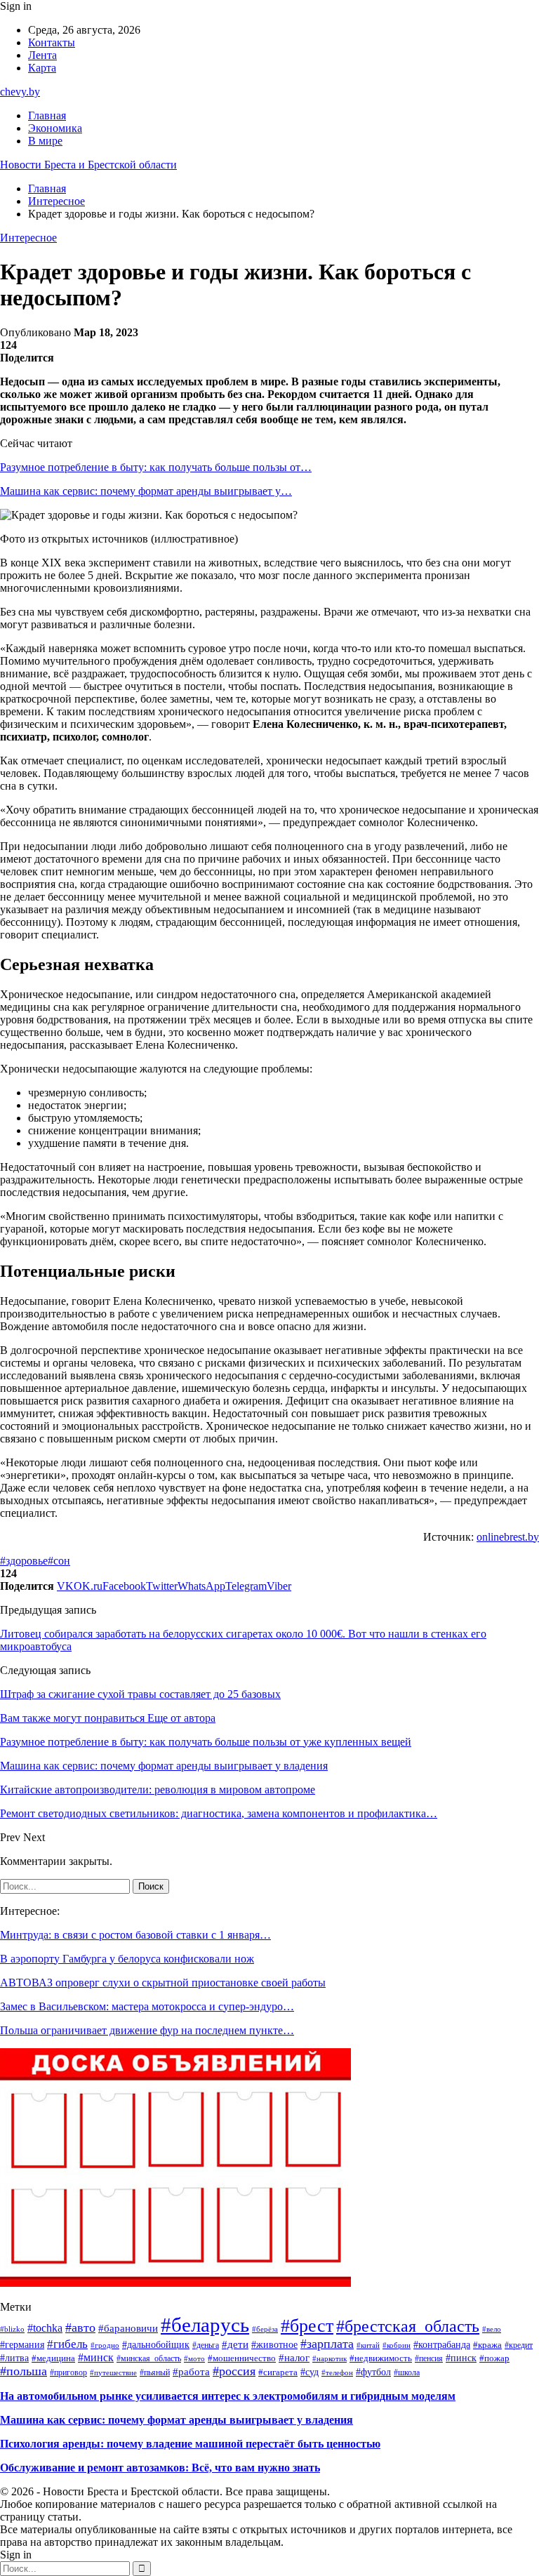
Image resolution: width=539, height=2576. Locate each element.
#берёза (265, 2329)
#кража (487, 2345)
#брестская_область (408, 2326)
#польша (24, 2371)
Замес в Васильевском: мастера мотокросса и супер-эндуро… (147, 2006)
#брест (307, 2326)
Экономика (55, 128)
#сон (59, 1561)
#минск (96, 2357)
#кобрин (397, 2345)
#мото (194, 2359)
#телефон (337, 2372)
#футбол (373, 2372)
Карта (42, 68)
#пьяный (155, 2372)
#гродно (105, 2345)
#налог (294, 2358)
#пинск (461, 2358)
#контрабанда (442, 2345)
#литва (14, 2358)
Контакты (52, 42)
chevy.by (20, 92)
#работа (191, 2371)
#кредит (519, 2345)
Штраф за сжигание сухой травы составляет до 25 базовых (140, 1694)
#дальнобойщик (156, 2345)
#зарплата (327, 2344)
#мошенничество (242, 2358)
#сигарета (278, 2372)
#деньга (206, 2345)
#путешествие (113, 2372)
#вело (492, 2329)
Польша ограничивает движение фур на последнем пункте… (147, 2030)
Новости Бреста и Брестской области (88, 165)
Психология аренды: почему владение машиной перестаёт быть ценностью (190, 2444)
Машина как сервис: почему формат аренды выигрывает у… (146, 491)
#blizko (12, 2329)
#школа (407, 2373)
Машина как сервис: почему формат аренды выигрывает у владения (177, 2420)
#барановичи (128, 2328)
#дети (235, 2344)
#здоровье (24, 1561)
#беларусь (205, 2325)
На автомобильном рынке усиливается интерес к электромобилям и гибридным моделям (228, 2396)
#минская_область (149, 2358)
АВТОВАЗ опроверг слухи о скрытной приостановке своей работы (163, 1983)
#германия (22, 2344)
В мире (45, 141)
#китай (368, 2345)
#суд (310, 2372)
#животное (274, 2345)
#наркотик (330, 2358)
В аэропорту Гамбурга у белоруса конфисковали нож (127, 1959)
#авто (80, 2328)
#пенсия (429, 2358)
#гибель (67, 2344)
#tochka (45, 2328)
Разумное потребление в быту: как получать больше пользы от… (156, 467)
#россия (234, 2371)
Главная (47, 115)
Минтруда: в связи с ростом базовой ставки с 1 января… (135, 1935)
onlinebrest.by (508, 1537)
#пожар (494, 2358)
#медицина (53, 2358)
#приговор (68, 2372)
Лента (42, 55)
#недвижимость (381, 2358)
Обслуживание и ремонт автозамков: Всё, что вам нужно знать (160, 2468)
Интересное (28, 238)
